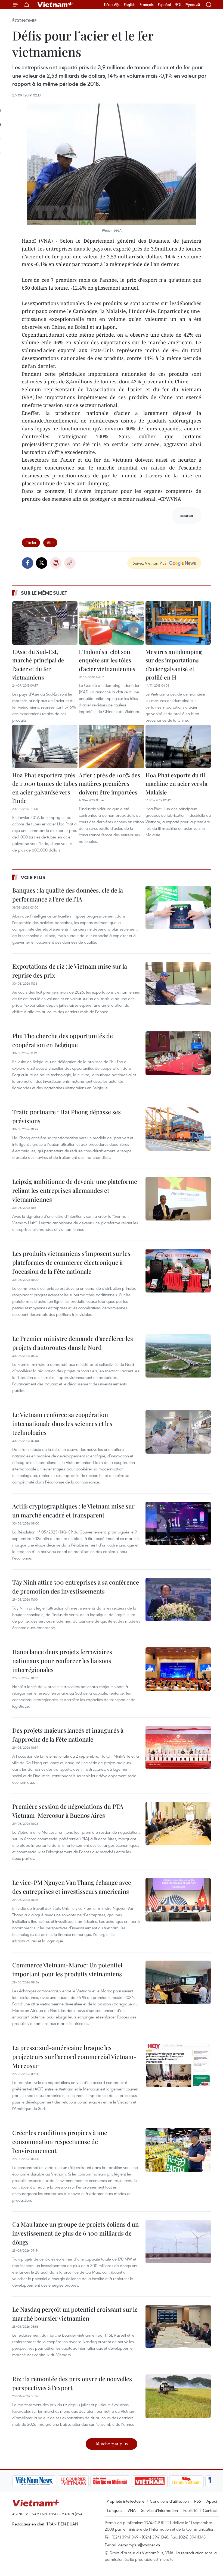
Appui (212, 2501)
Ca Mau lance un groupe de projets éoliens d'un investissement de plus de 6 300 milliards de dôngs (75, 2233)
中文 (178, 5)
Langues (115, 2510)
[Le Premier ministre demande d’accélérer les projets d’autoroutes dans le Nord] (178, 1356)
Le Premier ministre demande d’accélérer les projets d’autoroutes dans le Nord (73, 1343)
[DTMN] (68, 2481)
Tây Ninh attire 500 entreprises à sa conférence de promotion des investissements (76, 1587)
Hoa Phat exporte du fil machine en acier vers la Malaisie (176, 783)
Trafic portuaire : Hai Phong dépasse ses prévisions (66, 1116)
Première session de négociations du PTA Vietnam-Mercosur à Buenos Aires (68, 1811)
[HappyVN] (145, 2481)
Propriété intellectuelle (126, 2501)
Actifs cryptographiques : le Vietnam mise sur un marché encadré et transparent (73, 1511)
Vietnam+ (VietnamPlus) (55, 5)
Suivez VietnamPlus (149, 563)
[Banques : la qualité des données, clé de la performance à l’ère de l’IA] (178, 907)
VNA (132, 2510)
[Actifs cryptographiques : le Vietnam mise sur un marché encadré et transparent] (178, 1523)
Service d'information (159, 2510)
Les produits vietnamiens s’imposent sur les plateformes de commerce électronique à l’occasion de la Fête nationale (71, 1262)
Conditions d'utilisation (169, 2501)
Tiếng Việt (112, 5)
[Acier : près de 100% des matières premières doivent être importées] (112, 746)
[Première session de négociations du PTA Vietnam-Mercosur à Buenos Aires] (178, 1824)
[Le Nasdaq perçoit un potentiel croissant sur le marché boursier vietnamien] (178, 2327)
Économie (24, 21)
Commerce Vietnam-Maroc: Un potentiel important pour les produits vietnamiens (67, 1969)
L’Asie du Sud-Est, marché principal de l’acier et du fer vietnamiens (38, 664)
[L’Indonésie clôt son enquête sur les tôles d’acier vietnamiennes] (112, 623)
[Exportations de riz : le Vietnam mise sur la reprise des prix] (178, 984)
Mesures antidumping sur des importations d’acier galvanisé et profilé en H (174, 664)
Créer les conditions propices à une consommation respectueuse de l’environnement (60, 2142)
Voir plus (33, 877)
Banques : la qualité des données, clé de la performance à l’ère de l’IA (68, 895)
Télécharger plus (112, 2444)
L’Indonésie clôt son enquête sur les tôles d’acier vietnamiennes (107, 660)
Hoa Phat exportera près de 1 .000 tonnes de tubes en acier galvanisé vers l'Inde (45, 788)
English (130, 5)
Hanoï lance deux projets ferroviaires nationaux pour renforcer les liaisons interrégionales (62, 1661)
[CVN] (31, 2481)
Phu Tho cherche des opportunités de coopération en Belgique (63, 1040)
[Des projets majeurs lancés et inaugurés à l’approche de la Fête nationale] (178, 1748)
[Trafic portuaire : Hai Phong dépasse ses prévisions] (178, 1129)
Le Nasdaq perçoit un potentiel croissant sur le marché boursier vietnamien (75, 2314)
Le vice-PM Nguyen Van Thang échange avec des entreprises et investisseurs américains (72, 1887)
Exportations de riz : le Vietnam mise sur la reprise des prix (70, 971)
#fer (50, 542)
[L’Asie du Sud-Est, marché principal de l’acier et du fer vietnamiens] (45, 623)
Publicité (190, 2510)
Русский (193, 5)
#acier (31, 542)
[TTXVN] (180, 2481)
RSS (198, 2501)
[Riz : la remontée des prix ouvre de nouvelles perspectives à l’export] (178, 2396)
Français (147, 5)
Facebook (27, 563)
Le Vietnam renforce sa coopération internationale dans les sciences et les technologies (62, 1423)
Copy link (70, 563)
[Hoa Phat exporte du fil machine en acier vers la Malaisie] (178, 746)
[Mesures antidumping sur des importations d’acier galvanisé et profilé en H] (178, 623)
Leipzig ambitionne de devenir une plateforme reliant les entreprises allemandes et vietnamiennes (75, 1190)
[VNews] (204, 2481)
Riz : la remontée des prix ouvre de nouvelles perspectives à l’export (72, 2383)
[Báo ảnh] (108, 2481)
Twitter (42, 563)
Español (164, 5)
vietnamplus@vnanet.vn (139, 2545)
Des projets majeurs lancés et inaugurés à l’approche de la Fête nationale (68, 1735)
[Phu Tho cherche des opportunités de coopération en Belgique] (178, 1053)
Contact (210, 2510)
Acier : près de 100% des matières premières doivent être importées (109, 783)
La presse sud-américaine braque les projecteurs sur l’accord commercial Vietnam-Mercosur (74, 2057)
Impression (56, 563)
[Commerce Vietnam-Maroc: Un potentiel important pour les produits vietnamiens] (178, 1982)
